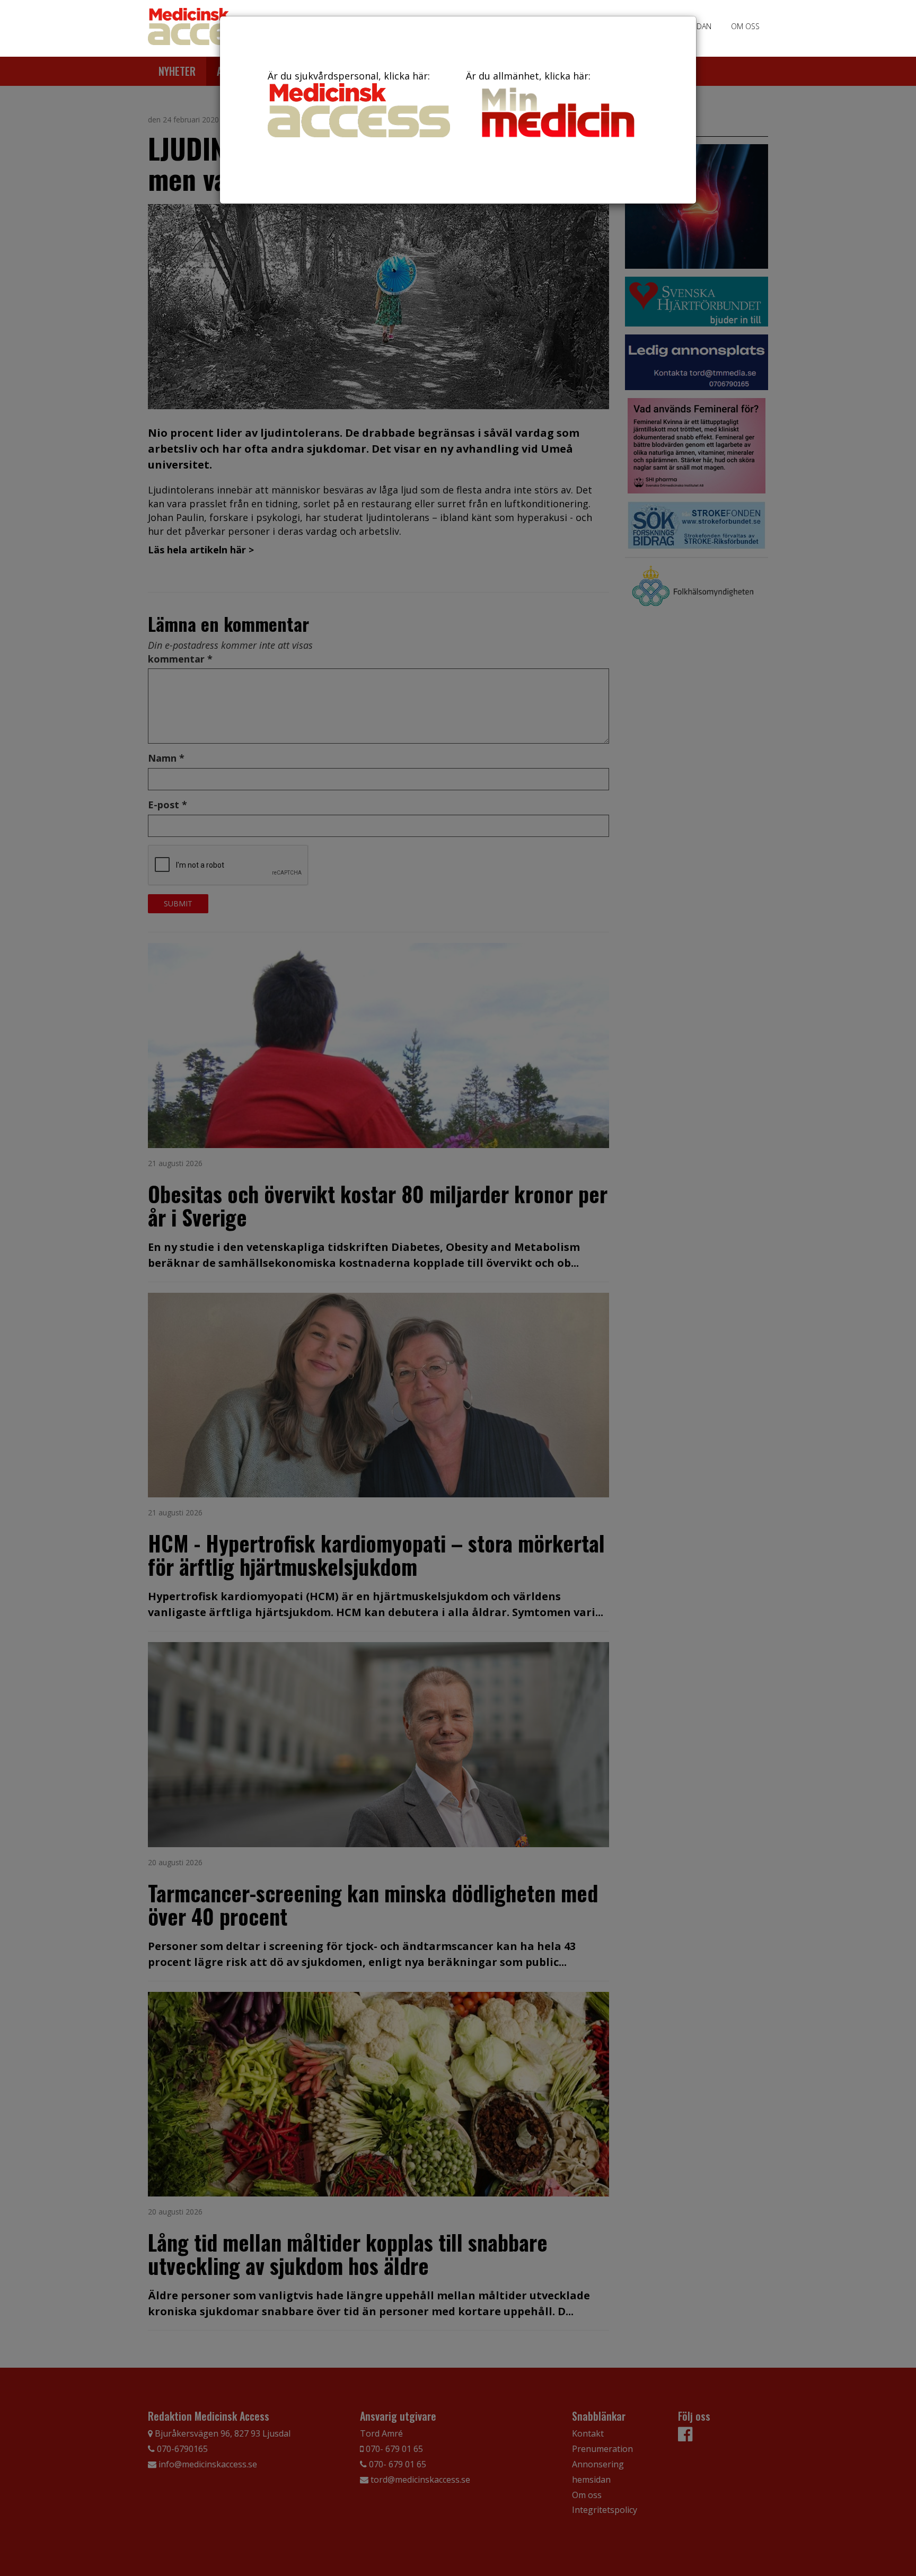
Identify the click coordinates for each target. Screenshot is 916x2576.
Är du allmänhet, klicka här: (528, 76)
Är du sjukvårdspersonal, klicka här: (349, 76)
